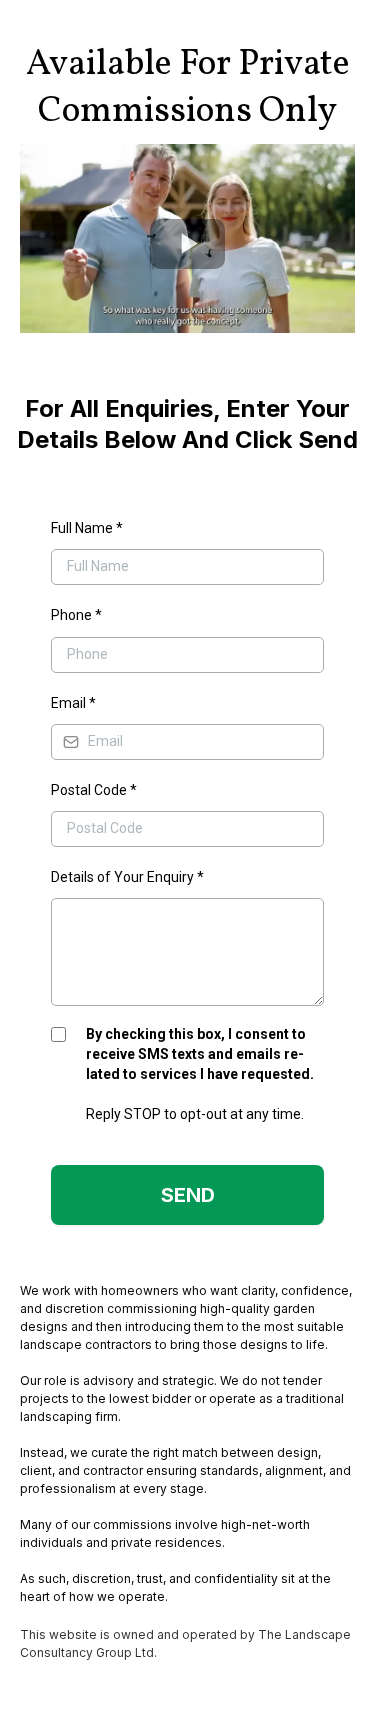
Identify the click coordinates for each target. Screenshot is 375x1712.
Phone (76, 615)
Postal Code (94, 790)
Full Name (87, 528)
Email (73, 703)
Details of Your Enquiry (127, 877)
